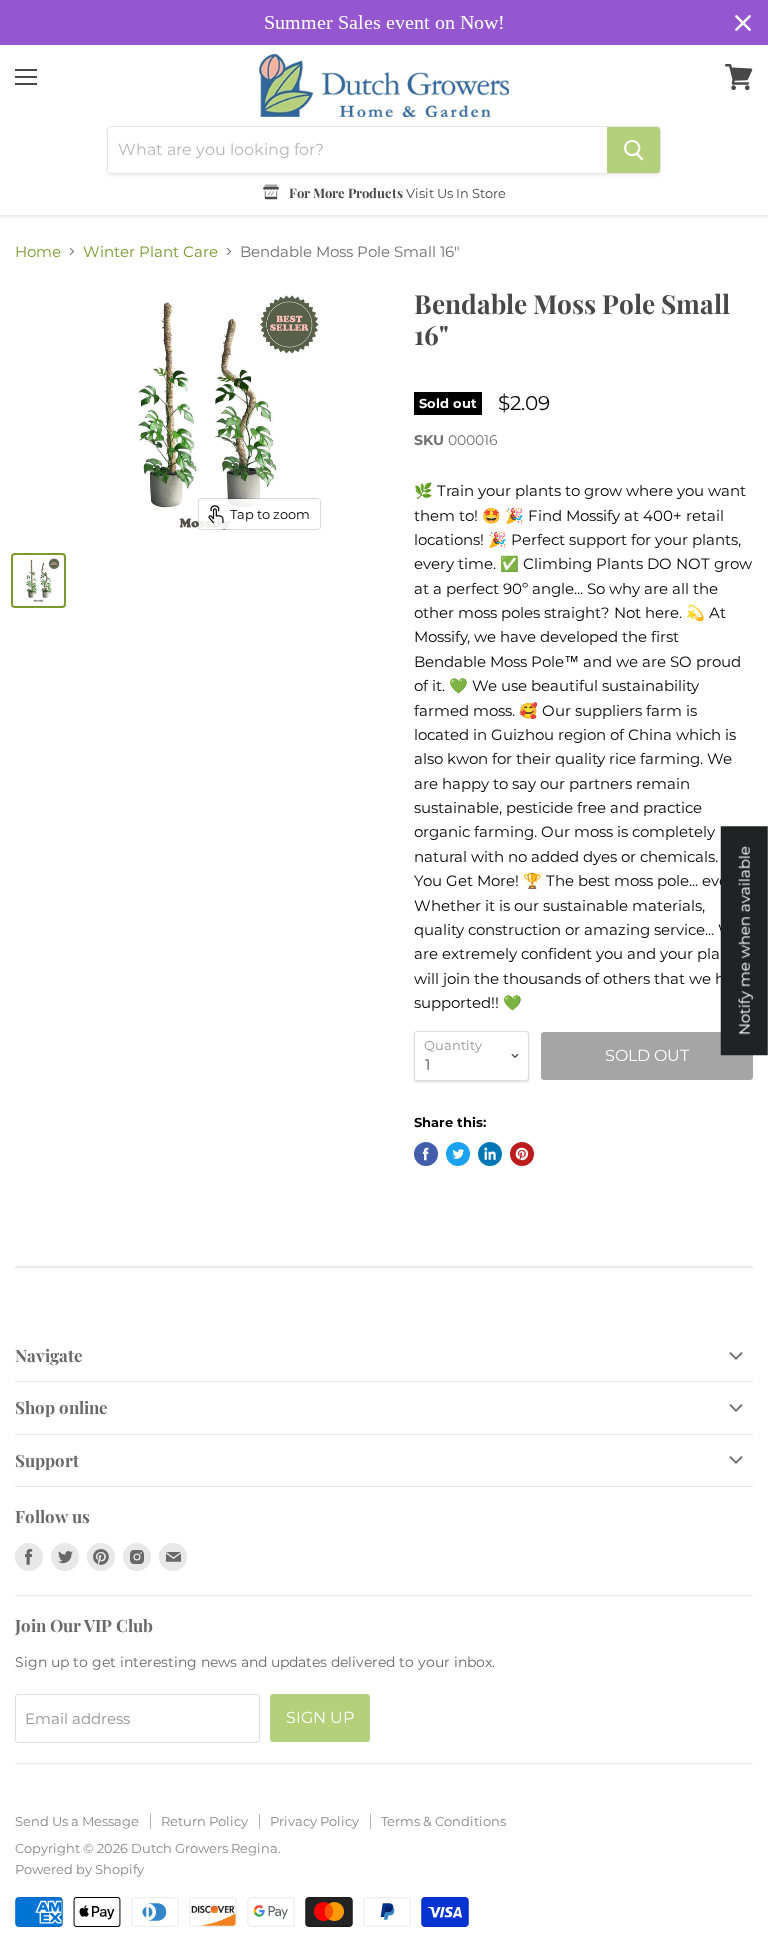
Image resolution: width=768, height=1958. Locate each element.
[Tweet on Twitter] (458, 1154)
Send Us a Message (77, 1821)
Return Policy (204, 1821)
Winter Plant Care (150, 251)
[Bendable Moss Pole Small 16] (38, 580)
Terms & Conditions (443, 1821)
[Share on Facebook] (426, 1154)
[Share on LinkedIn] (490, 1154)
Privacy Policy (314, 1821)
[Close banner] (743, 23)
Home (38, 251)
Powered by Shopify (79, 1869)
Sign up (320, 1717)
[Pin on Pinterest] (522, 1154)
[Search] (633, 150)
